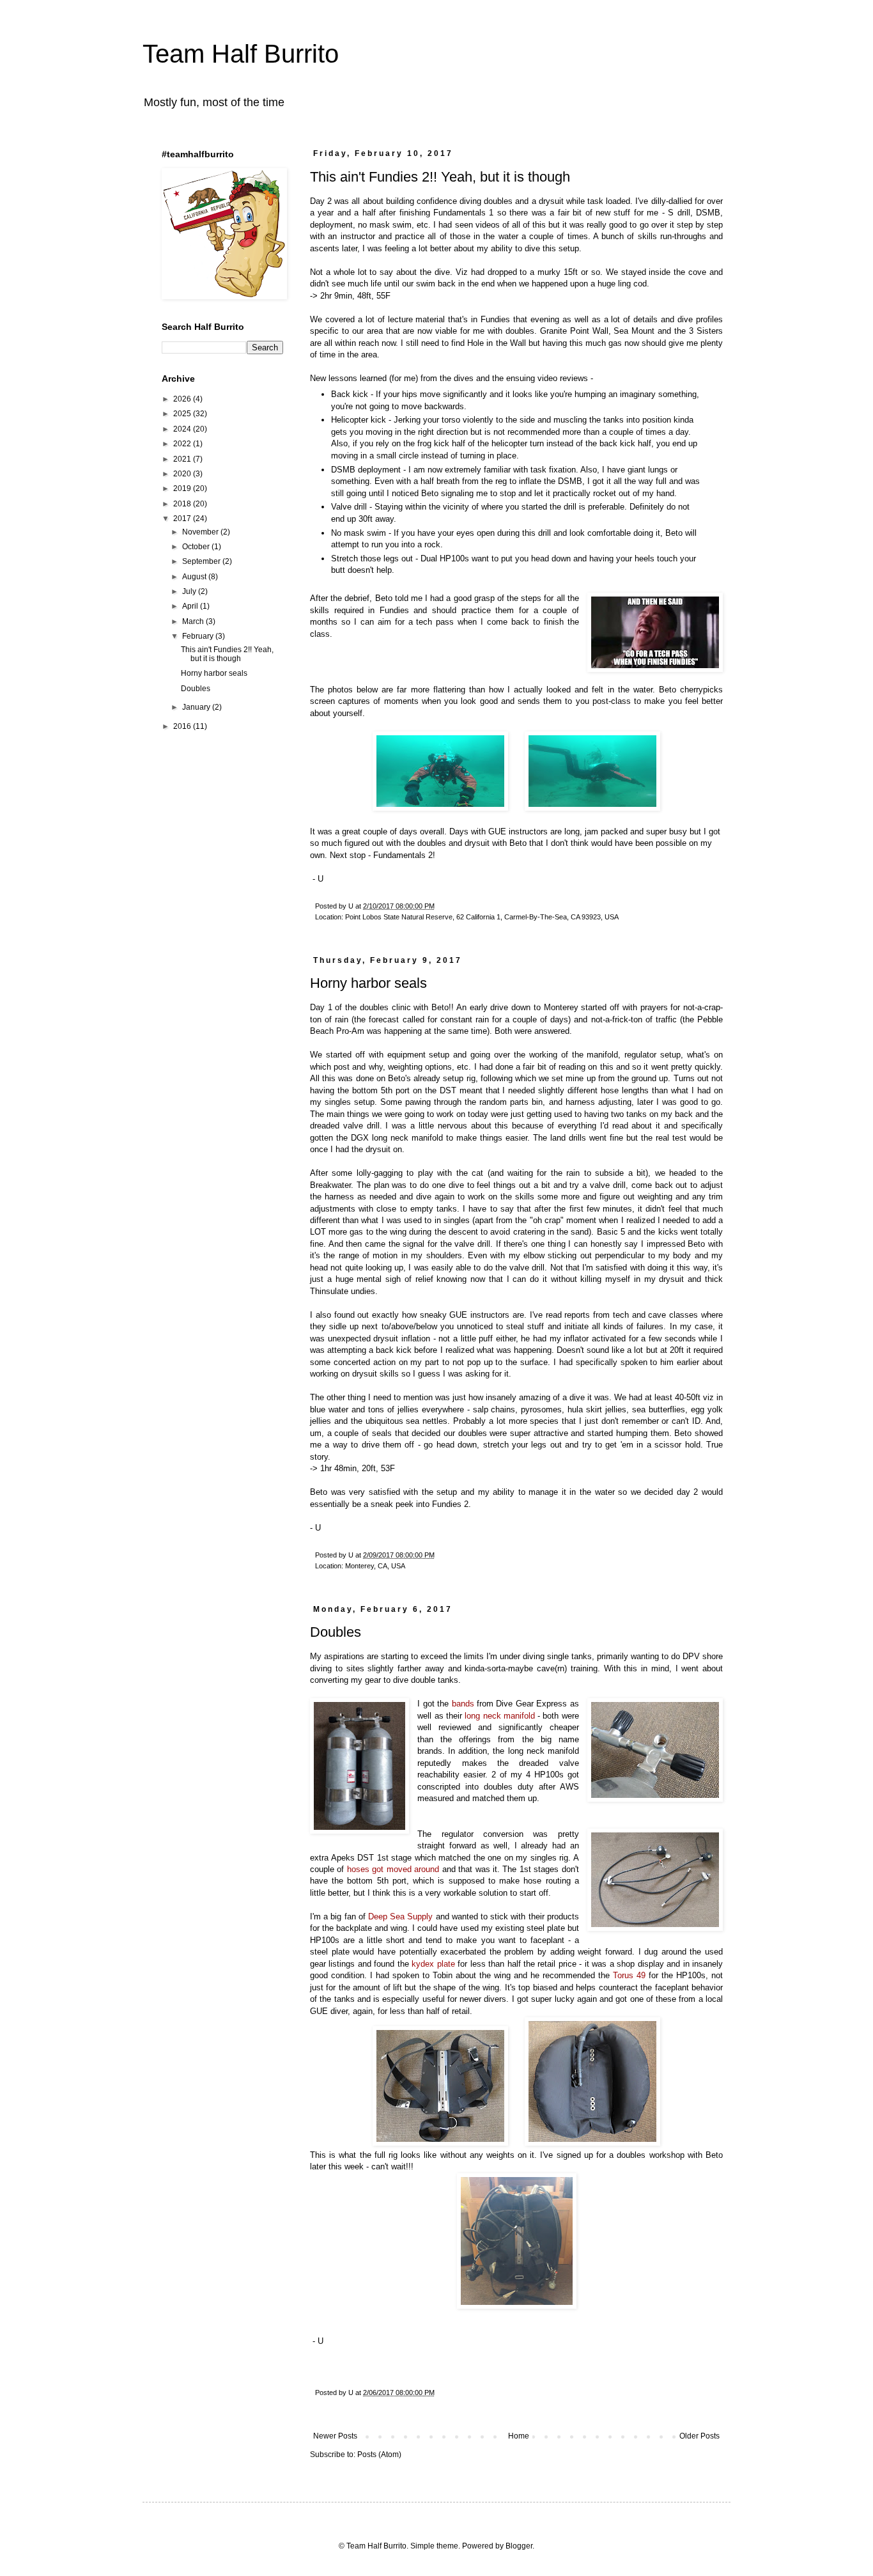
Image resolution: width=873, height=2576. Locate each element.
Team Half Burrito (241, 54)
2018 (183, 504)
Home (519, 2436)
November (201, 532)
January (197, 707)
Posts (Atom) (379, 2455)
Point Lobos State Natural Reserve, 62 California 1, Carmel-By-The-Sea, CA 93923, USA (482, 917)
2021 (183, 459)
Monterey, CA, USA (375, 1566)
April (191, 606)
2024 (183, 429)
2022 (183, 444)
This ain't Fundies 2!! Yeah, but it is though (440, 177)
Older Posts (699, 2436)
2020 (183, 474)
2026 (183, 399)
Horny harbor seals (368, 983)
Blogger (519, 2546)
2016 (183, 726)
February (199, 636)
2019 (183, 488)
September (202, 561)
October (197, 547)
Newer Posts (335, 2436)
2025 (183, 414)
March (194, 621)
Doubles (336, 1632)
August (195, 577)
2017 (183, 519)
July (190, 591)
